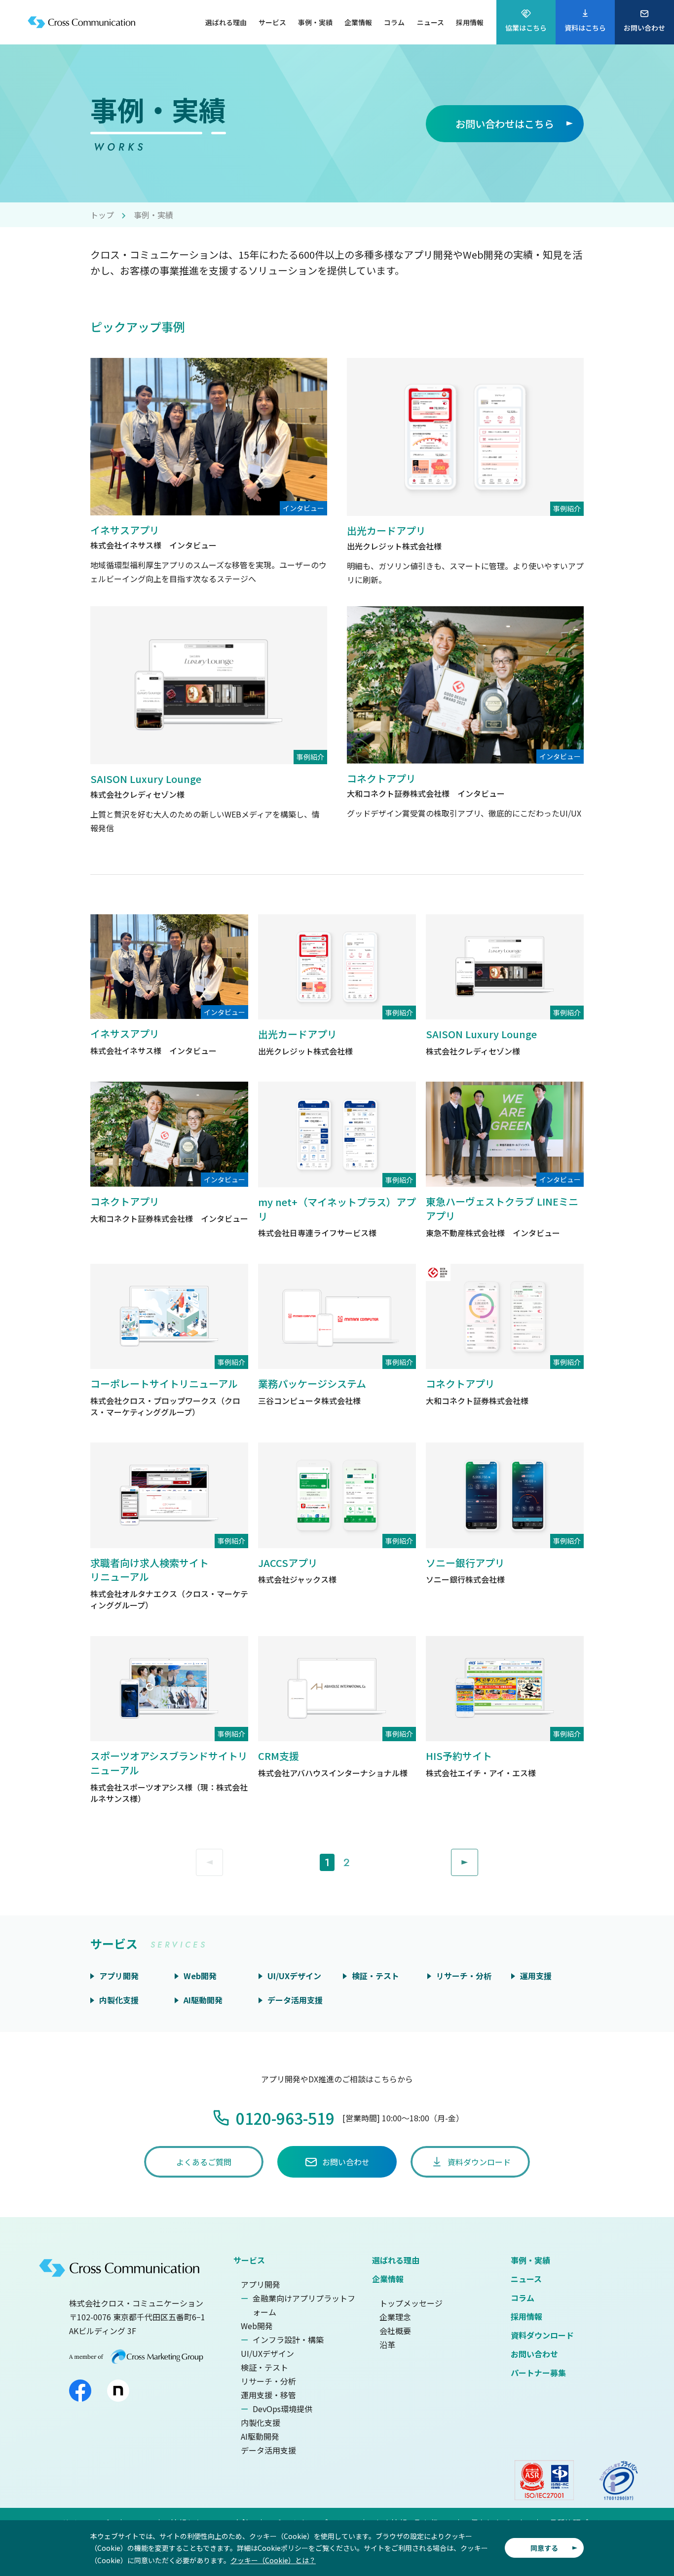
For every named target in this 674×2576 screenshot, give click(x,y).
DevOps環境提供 (282, 2409)
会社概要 (395, 2331)
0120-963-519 (285, 2118)
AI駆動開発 (260, 2436)
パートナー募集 (538, 2373)
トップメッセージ (411, 2303)
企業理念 (395, 2317)
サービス (249, 2260)
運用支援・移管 (268, 2395)
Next (478, 1856)
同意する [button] (544, 2548)
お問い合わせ (534, 2354)
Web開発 (257, 2326)
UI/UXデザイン (267, 2353)
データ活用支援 (268, 2450)
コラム (523, 2298)
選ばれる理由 (396, 2260)
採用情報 (526, 2316)
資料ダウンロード (542, 2335)
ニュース (526, 2279)
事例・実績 (530, 2260)
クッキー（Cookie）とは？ (273, 2560)
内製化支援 (261, 2422)
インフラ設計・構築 (288, 2340)
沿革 (387, 2344)
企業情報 (388, 2279)
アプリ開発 (261, 2284)
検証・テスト (264, 2367)
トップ (102, 215)
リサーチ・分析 (268, 2381)
